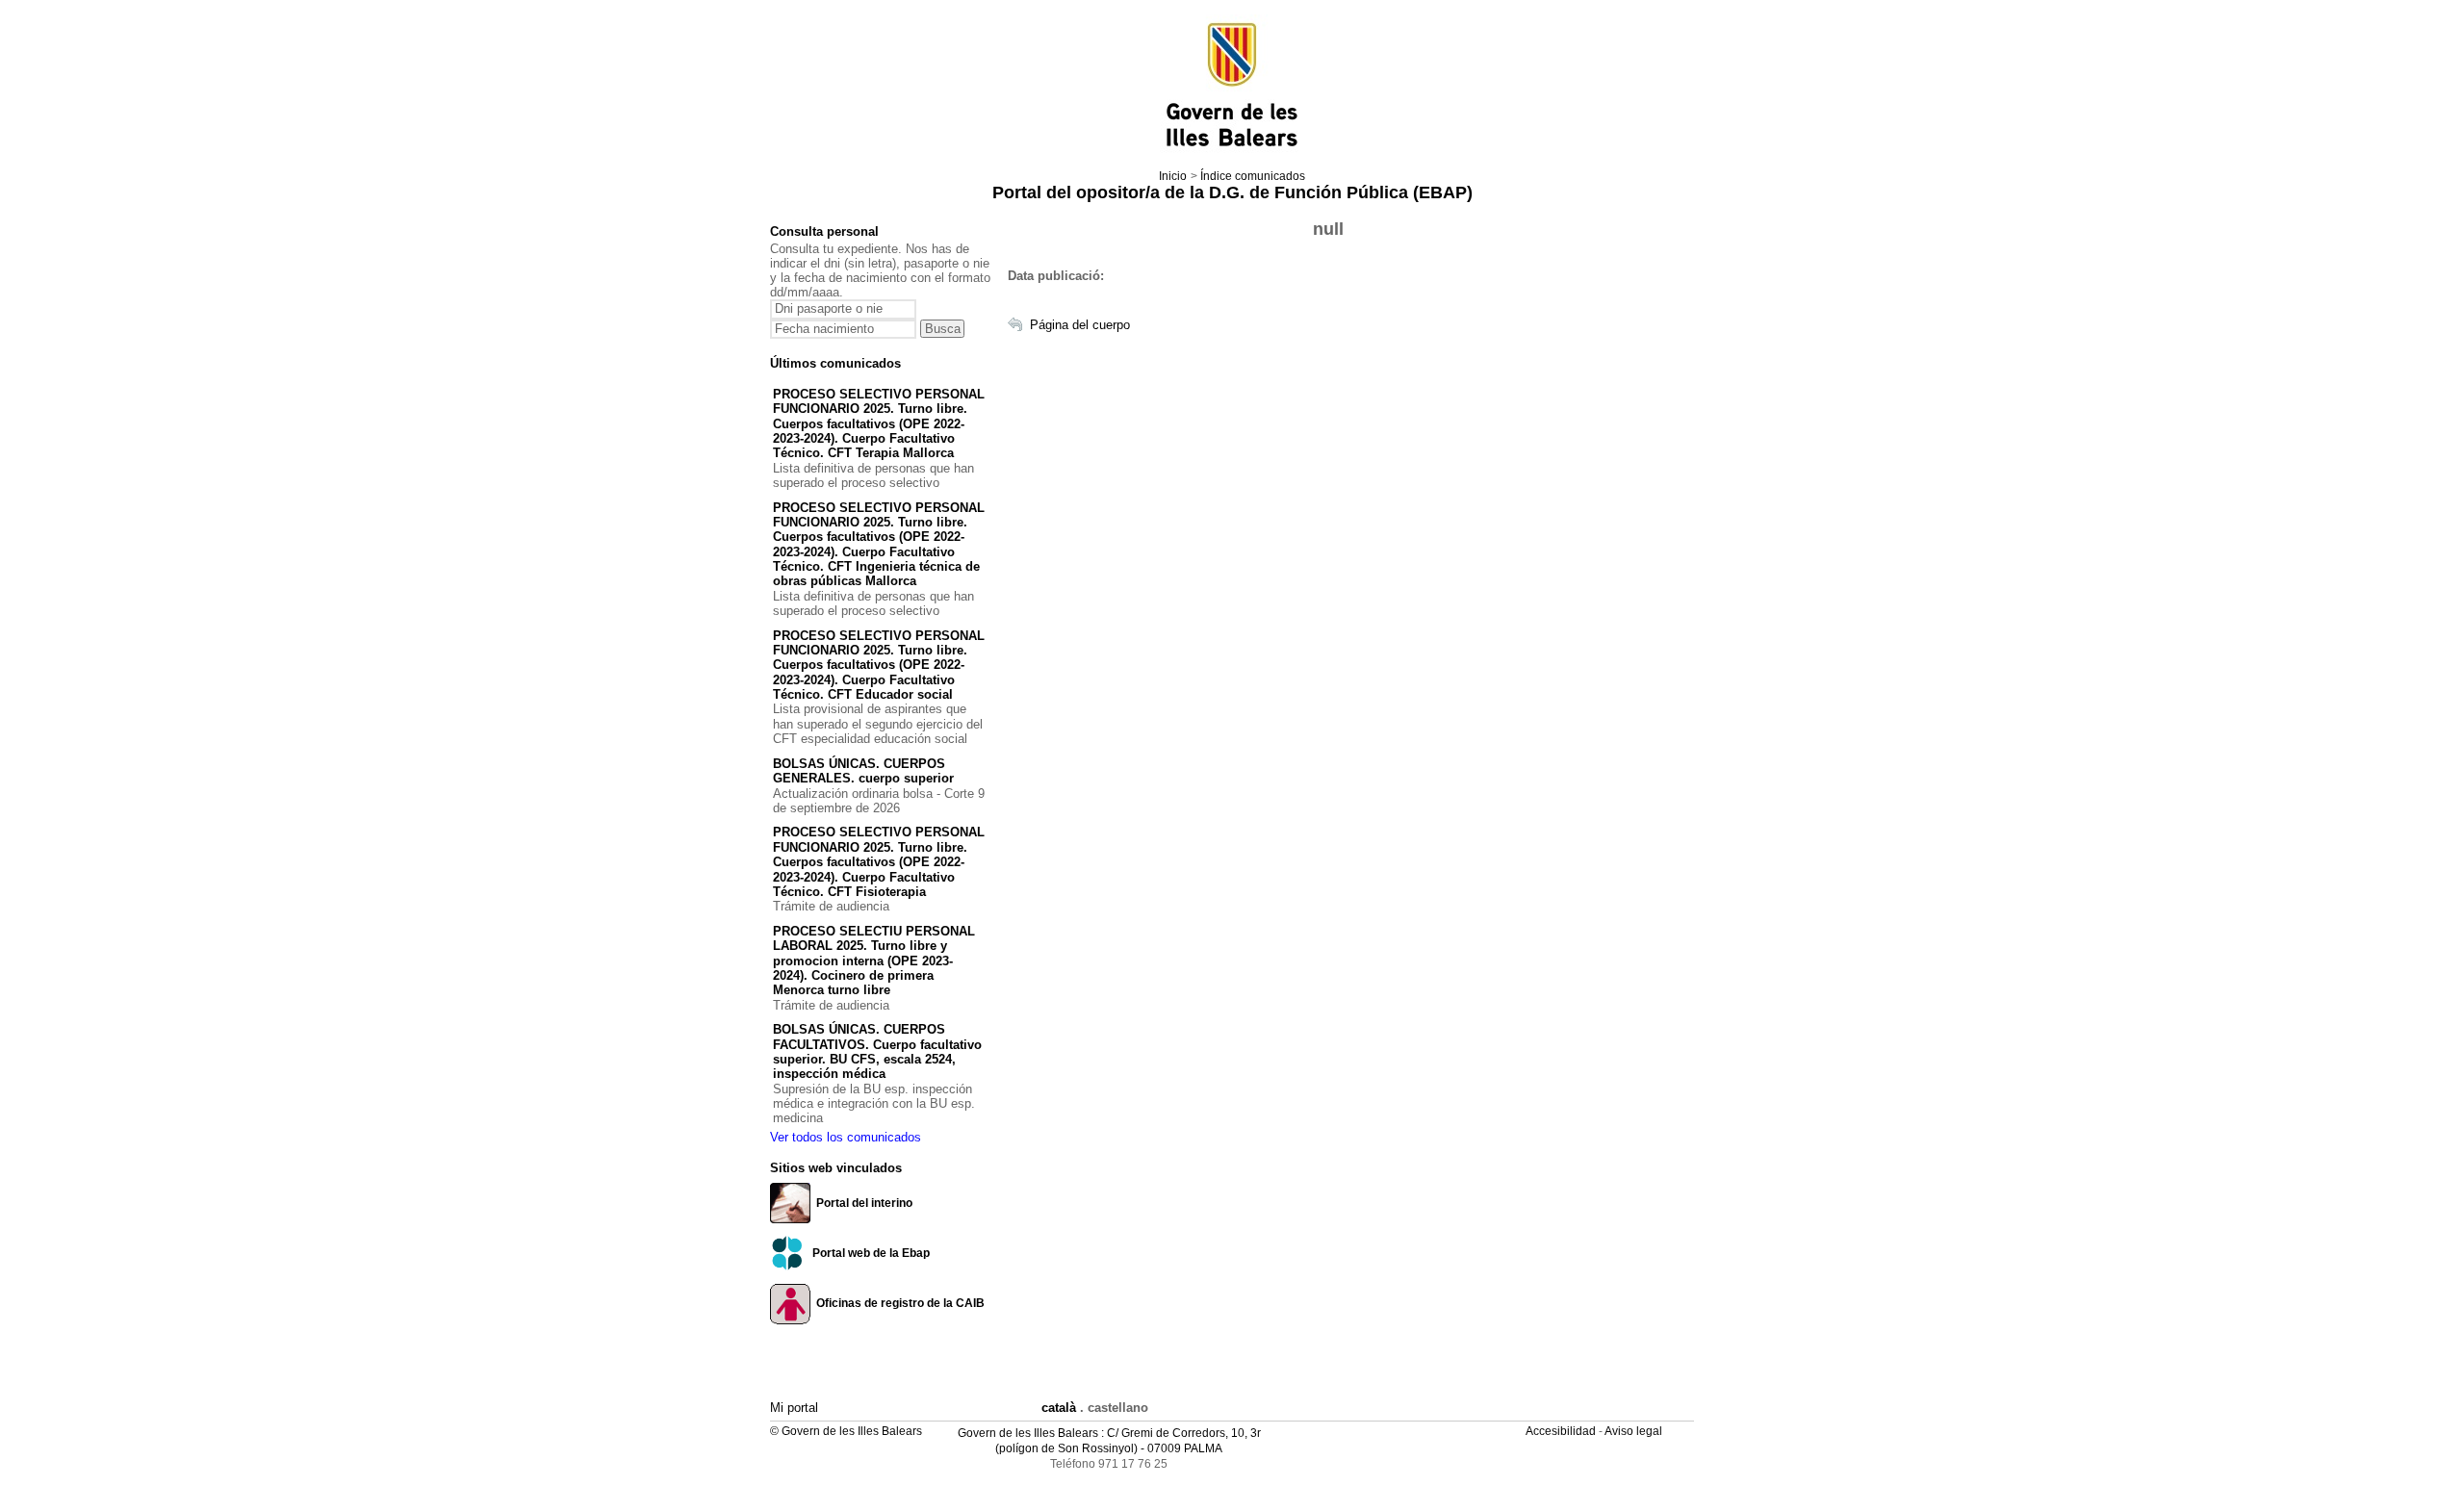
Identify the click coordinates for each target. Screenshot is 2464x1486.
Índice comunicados (1253, 176)
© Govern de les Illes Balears (846, 1431)
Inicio (1173, 176)
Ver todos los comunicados (846, 1137)
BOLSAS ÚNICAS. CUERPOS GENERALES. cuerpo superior (863, 771)
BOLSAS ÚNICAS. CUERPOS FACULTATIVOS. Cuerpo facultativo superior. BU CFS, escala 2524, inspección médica (877, 1051)
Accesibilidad (1562, 1431)
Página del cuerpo (1080, 325)
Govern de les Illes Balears (1028, 1433)
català (1059, 1408)
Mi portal (794, 1408)
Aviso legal (1635, 1431)
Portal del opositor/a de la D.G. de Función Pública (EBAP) (1232, 192)
